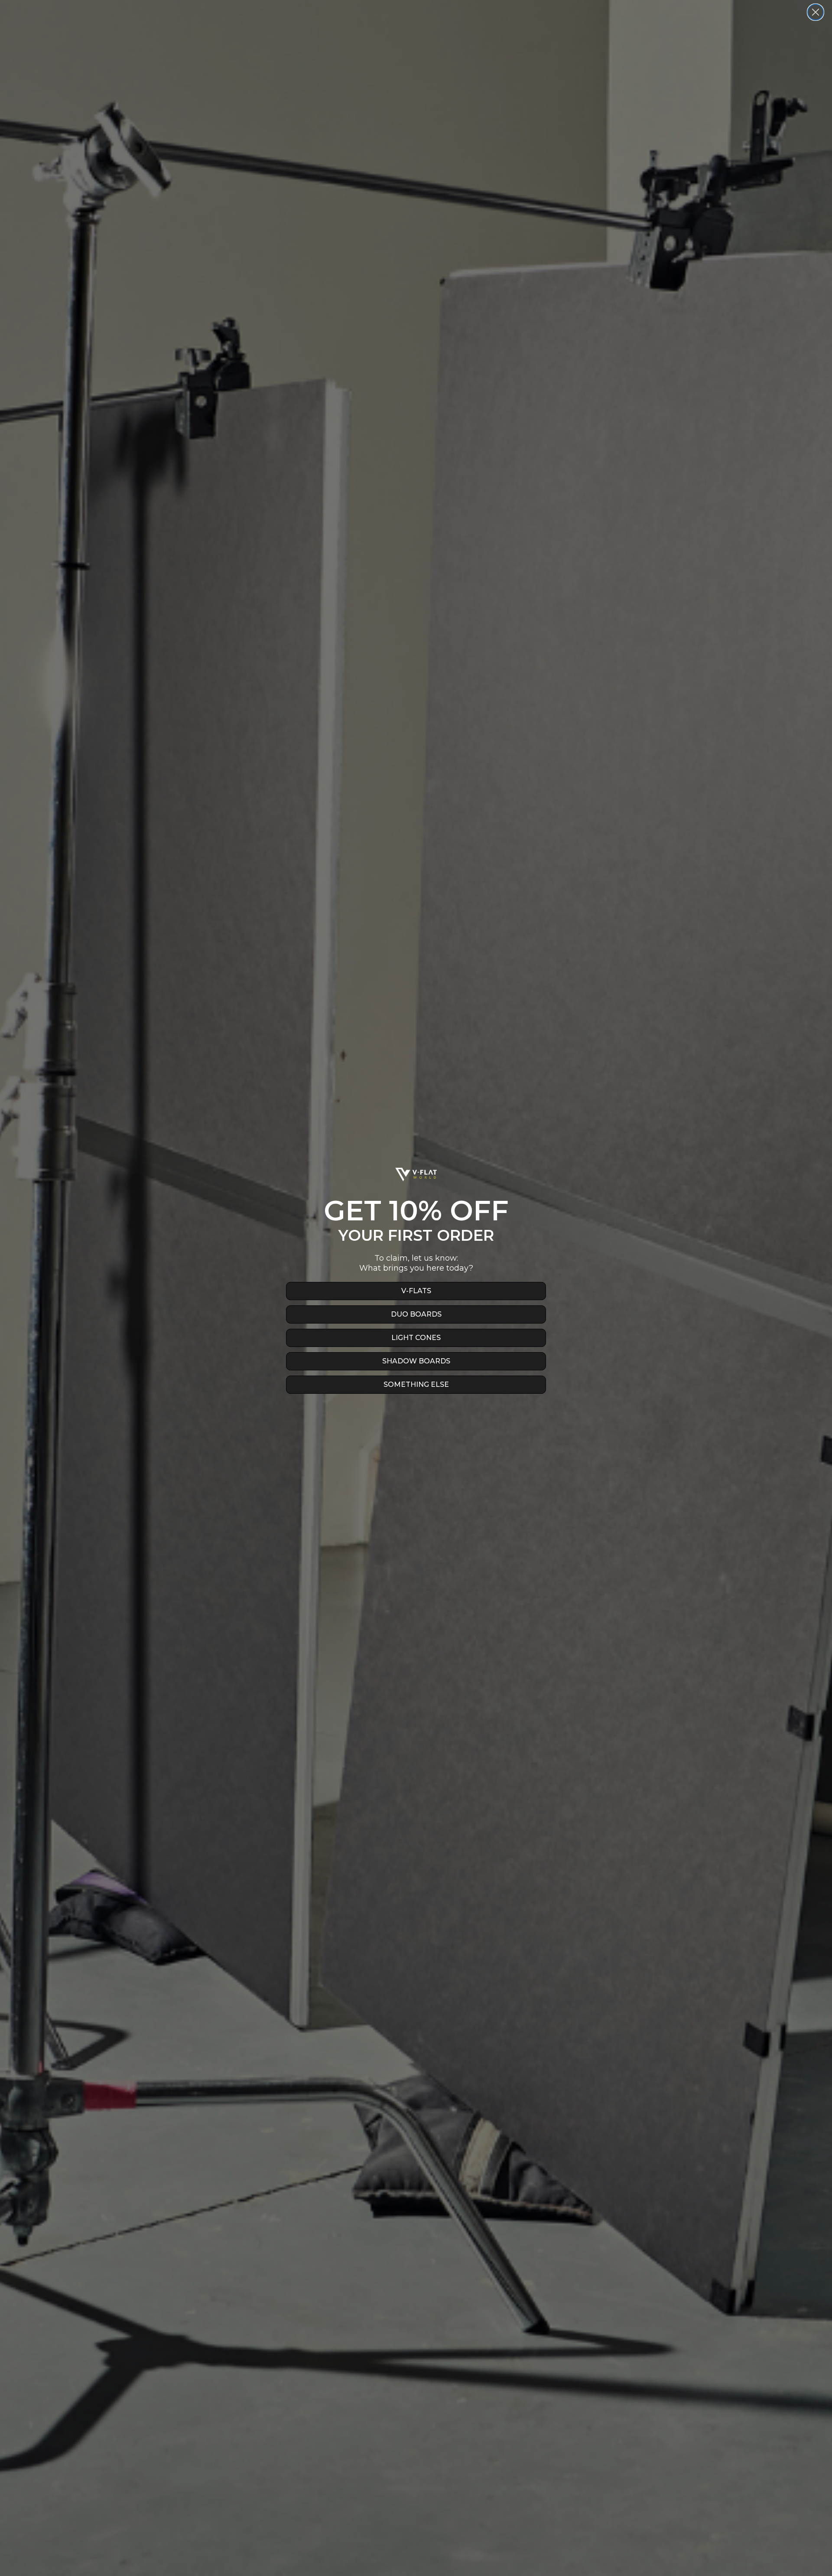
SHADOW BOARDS (416, 1361)
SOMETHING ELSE (416, 1384)
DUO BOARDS (416, 1314)
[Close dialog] (816, 12)
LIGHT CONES (416, 1338)
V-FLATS (416, 1291)
